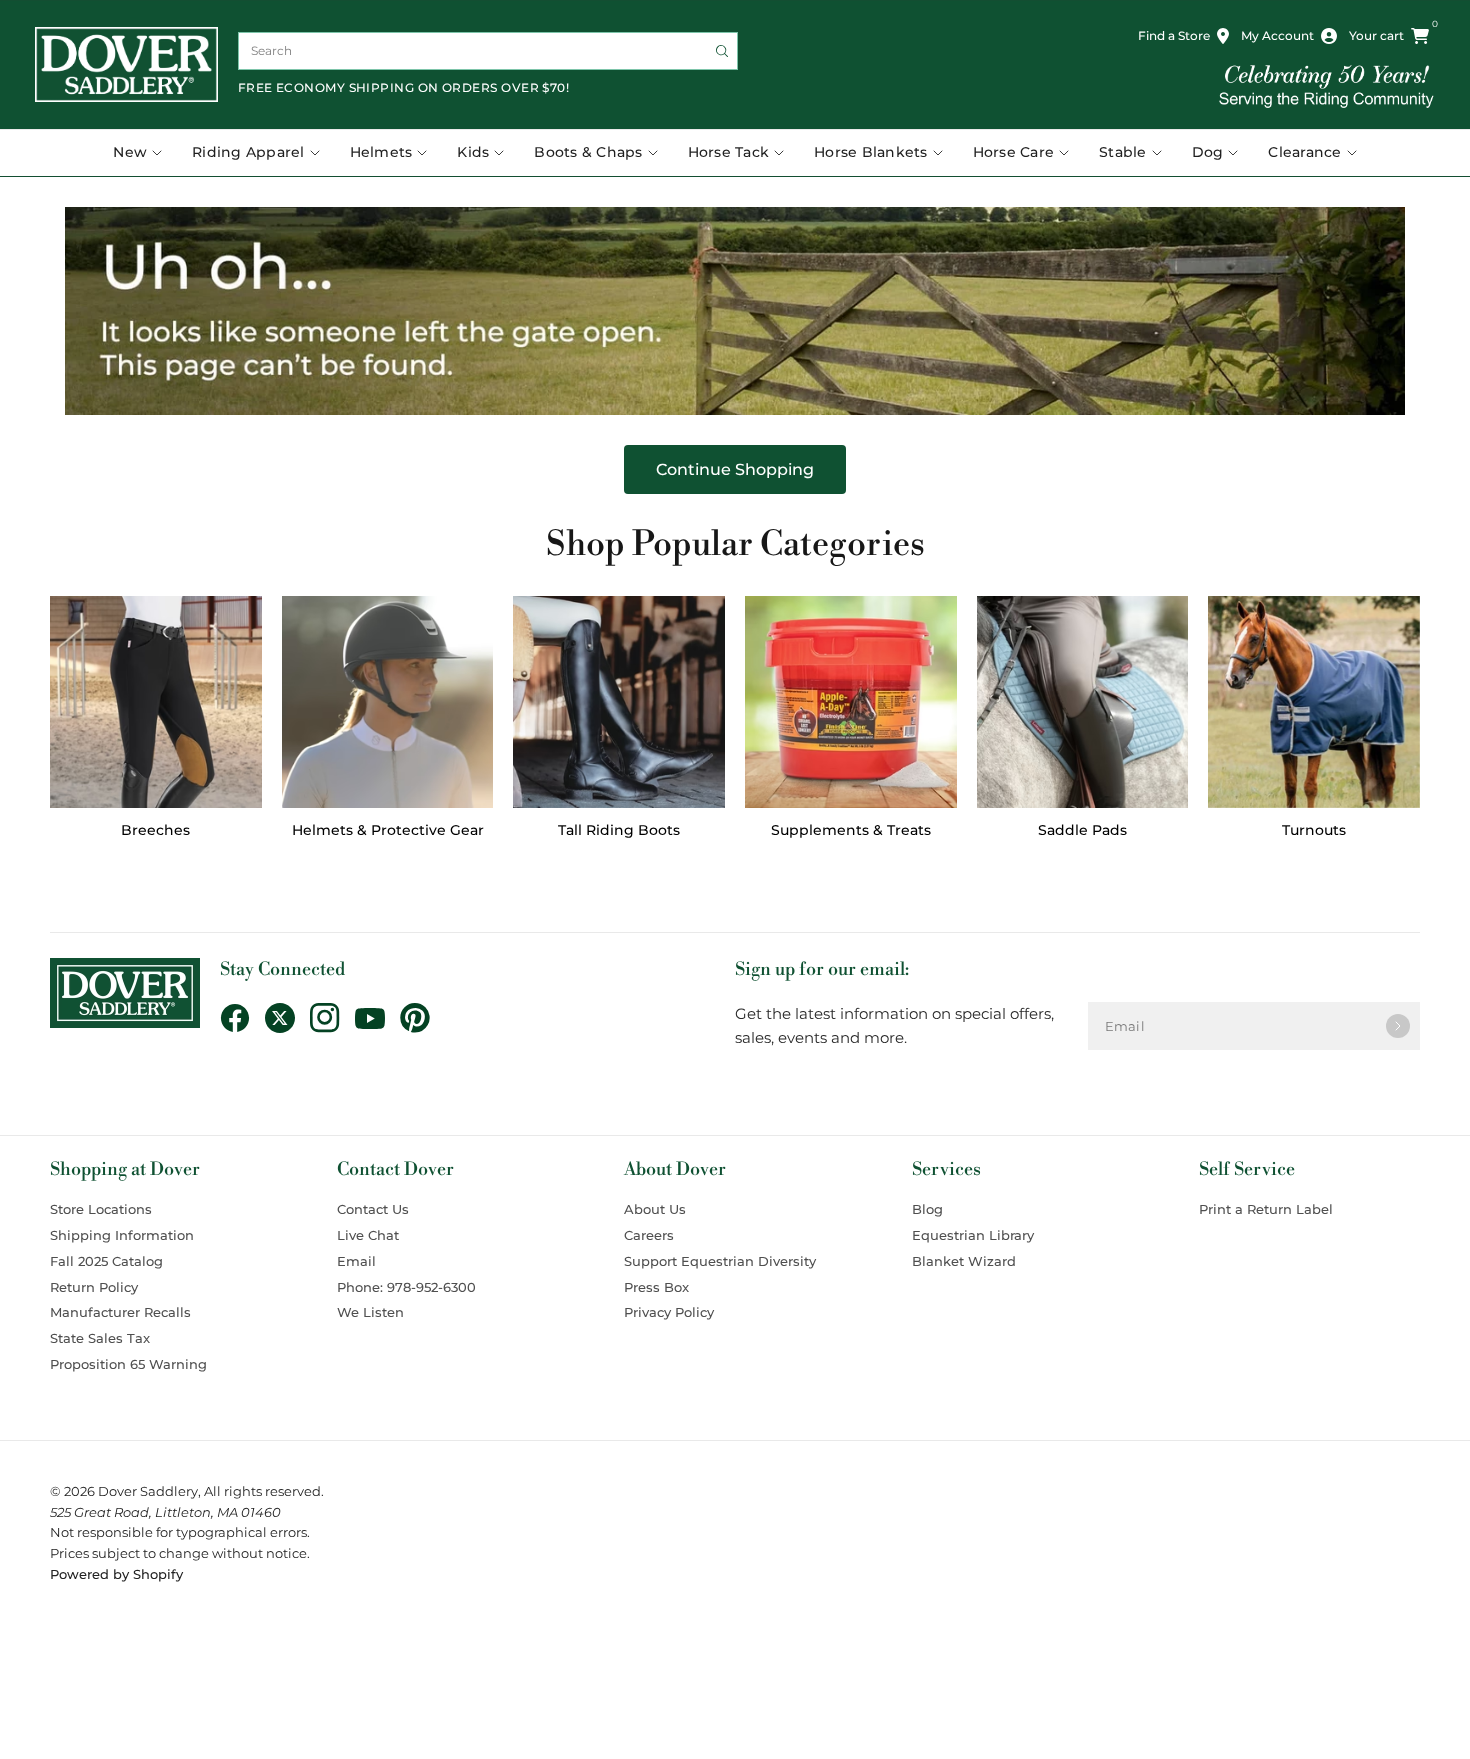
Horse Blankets (871, 152)
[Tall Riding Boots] (619, 702)
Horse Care (1014, 152)
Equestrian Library (973, 1235)
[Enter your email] (1398, 1026)
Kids (473, 152)
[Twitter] (287, 1018)
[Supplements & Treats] (851, 702)
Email (356, 1261)
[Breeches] (156, 702)
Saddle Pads (1082, 830)
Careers (649, 1235)
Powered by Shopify (116, 1574)
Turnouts (1314, 830)
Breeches (155, 830)
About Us (655, 1209)
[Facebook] (242, 1018)
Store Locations (101, 1209)
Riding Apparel (248, 152)
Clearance (1304, 152)
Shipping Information (122, 1235)
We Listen (370, 1312)
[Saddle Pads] (1083, 702)
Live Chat (368, 1235)
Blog (927, 1209)
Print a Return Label (1266, 1209)
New (130, 152)
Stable (1123, 152)
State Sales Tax (100, 1338)
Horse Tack (729, 152)
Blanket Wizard (964, 1261)
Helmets (381, 152)
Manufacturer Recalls (120, 1312)
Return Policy (94, 1287)
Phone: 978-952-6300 (406, 1287)
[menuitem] (145, 153)
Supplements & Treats (851, 830)
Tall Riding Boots (619, 830)
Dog (1208, 152)
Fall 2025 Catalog (106, 1261)
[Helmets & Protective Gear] (388, 702)
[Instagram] (332, 1018)
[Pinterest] (422, 1018)
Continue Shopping (735, 469)
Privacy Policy (669, 1312)
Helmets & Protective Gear (388, 830)
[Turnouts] (1314, 702)
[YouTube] (377, 1019)
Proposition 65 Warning (128, 1364)
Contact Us (373, 1209)
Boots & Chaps (588, 152)
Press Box (656, 1287)
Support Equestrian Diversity (720, 1261)
